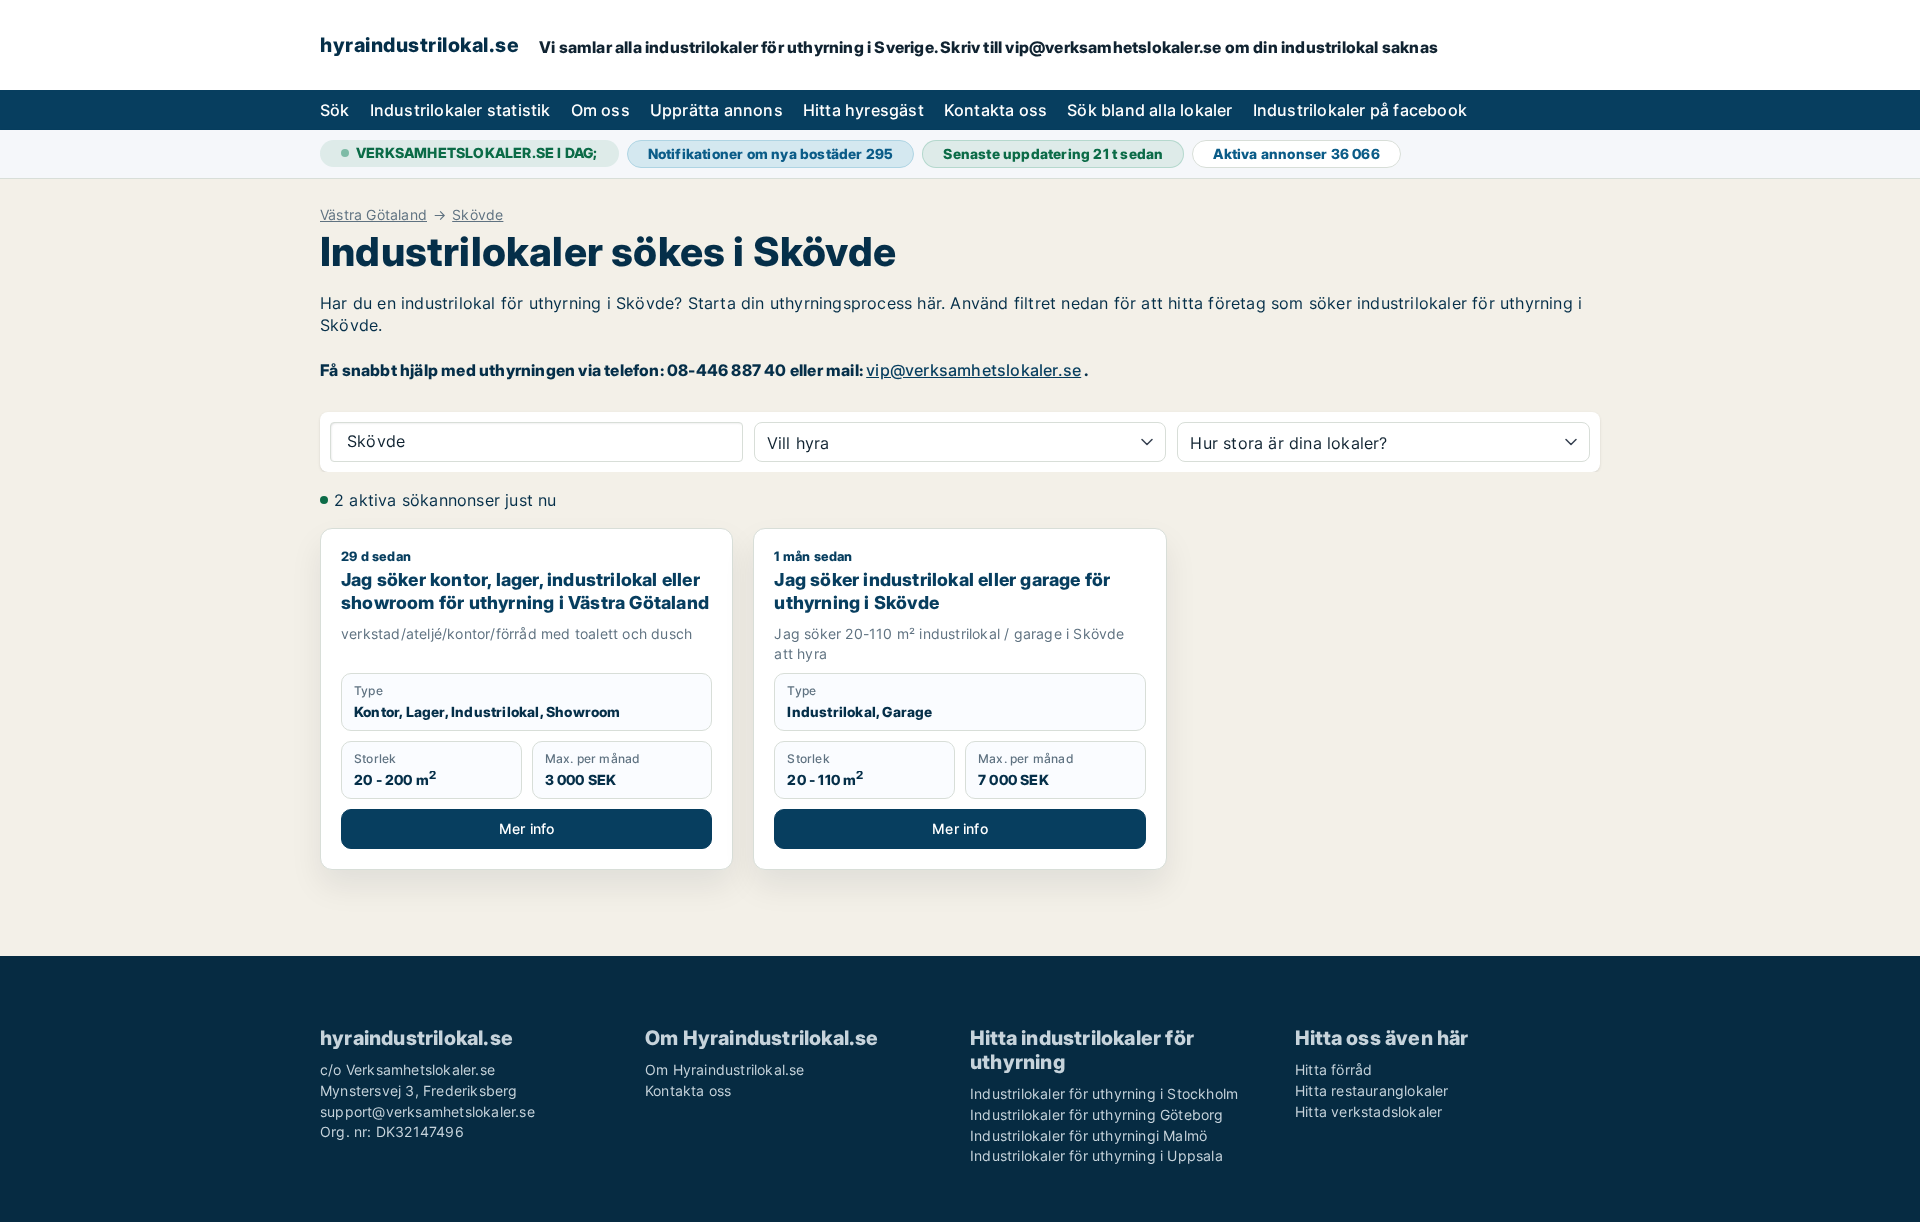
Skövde (477, 215)
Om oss (600, 110)
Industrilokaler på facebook (1360, 110)
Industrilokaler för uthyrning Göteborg (1097, 1114)
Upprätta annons (716, 110)
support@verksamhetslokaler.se (427, 1111)
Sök (335, 110)
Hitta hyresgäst (863, 110)
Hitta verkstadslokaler (1368, 1111)
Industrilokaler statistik (460, 110)
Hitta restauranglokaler (1372, 1090)
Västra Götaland (373, 215)
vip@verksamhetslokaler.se (973, 370)
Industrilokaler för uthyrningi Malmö (1088, 1135)
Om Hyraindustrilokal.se (725, 1069)
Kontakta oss (995, 110)
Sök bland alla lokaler (1149, 110)
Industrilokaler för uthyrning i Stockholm (1104, 1093)
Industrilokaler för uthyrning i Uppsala (1096, 1155)
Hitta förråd (1333, 1069)
